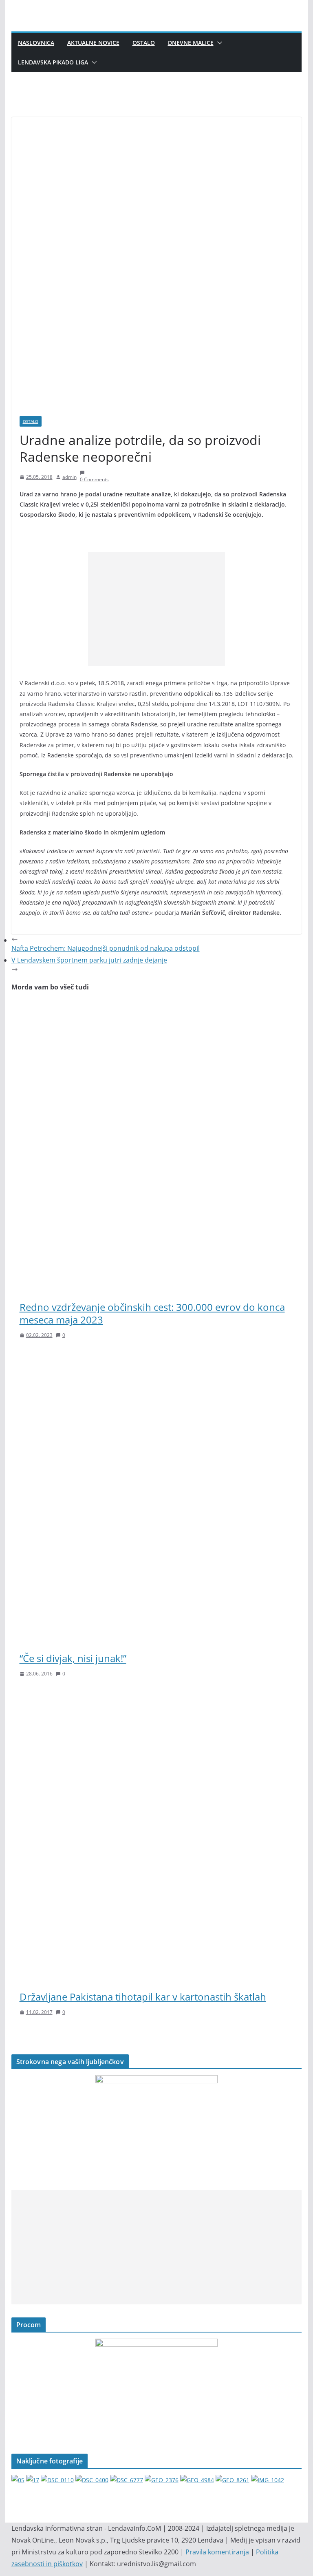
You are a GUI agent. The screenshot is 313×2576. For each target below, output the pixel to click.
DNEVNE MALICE (191, 43)
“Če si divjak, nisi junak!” (73, 1658)
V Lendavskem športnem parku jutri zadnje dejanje (89, 960)
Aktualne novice (93, 43)
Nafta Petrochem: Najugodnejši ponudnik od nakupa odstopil (106, 948)
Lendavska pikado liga (53, 62)
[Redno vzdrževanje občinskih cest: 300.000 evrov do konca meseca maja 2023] (157, 1007)
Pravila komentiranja (217, 2552)
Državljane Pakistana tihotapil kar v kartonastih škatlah (143, 1997)
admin (69, 477)
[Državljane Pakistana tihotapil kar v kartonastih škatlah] (157, 1697)
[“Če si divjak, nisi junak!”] (157, 1359)
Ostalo (144, 43)
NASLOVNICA (36, 43)
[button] (218, 43)
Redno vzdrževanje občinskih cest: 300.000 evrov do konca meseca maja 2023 (152, 1313)
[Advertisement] (156, 609)
